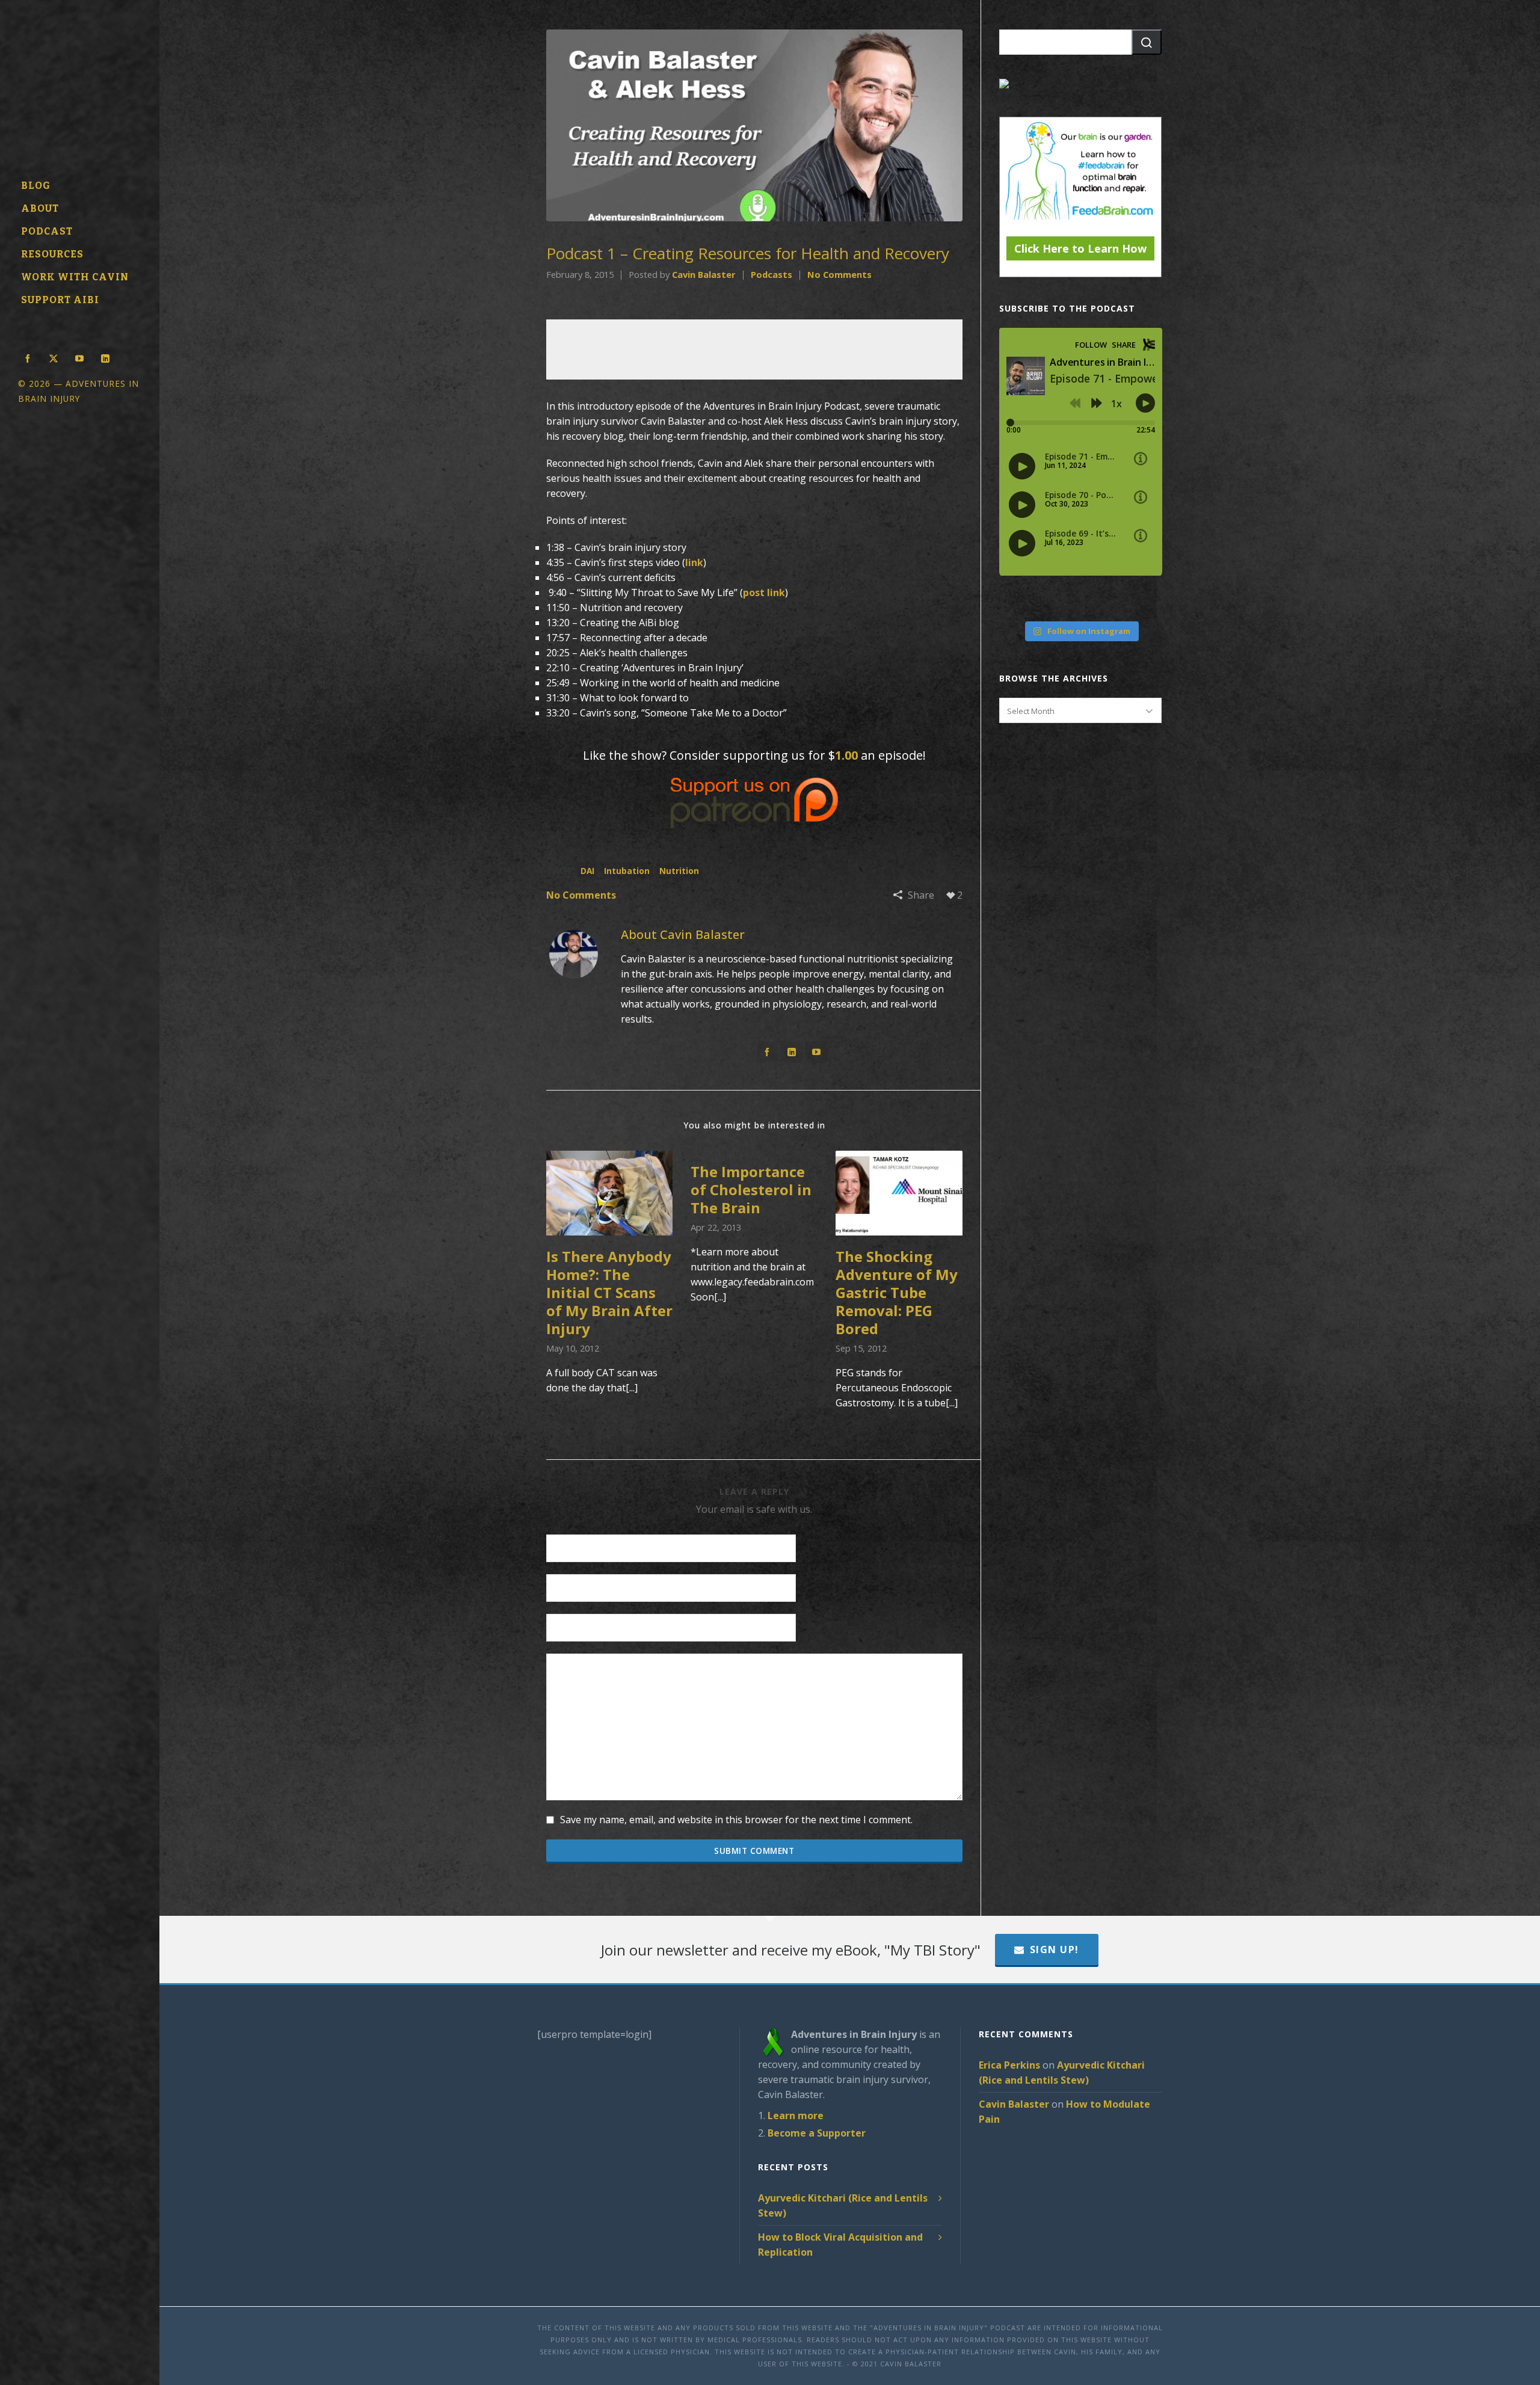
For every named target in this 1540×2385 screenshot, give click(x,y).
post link (764, 592)
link (694, 562)
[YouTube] (816, 1052)
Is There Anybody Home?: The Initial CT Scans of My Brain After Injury (609, 1292)
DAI (587, 871)
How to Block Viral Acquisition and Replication (840, 2245)
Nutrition (679, 871)
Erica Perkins (1009, 2065)
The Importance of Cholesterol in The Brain (751, 1189)
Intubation (627, 871)
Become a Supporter (817, 2133)
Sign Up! (1055, 1950)
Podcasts (772, 274)
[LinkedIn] (792, 1052)
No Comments (839, 274)
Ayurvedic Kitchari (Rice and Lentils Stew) (843, 2205)
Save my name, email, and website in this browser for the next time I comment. (736, 1820)
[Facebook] (767, 1052)
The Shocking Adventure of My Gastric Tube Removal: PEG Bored (897, 1292)
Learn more (796, 2116)
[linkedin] (105, 357)
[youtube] (79, 357)
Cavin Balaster (704, 274)
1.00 (846, 755)
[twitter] (54, 357)
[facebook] (28, 357)
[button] (1147, 42)
